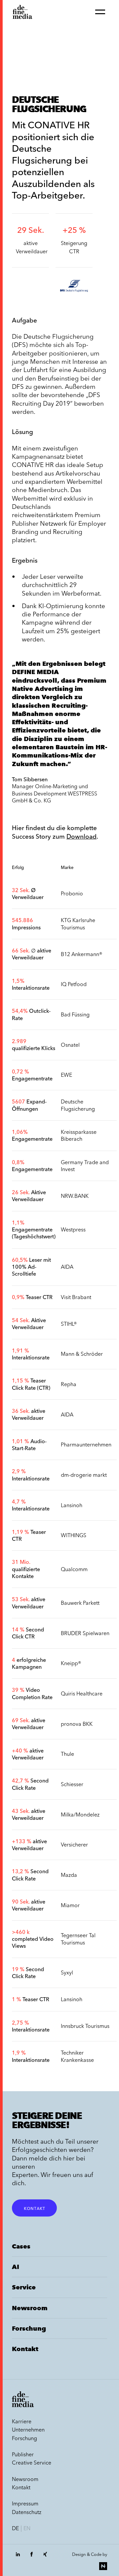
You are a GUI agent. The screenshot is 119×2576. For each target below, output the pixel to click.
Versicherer (74, 1845)
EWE (66, 1075)
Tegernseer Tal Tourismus (78, 1939)
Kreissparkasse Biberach (79, 1135)
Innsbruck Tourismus (85, 2026)
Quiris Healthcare (82, 1693)
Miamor (70, 1905)
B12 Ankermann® (82, 954)
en (27, 2528)
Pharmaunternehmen (86, 1444)
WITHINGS (74, 1535)
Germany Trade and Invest (85, 1166)
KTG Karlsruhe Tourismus (78, 924)
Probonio (72, 893)
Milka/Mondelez (80, 1815)
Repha (69, 1384)
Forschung (29, 2328)
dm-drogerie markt (84, 1475)
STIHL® (69, 1324)
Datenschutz (27, 2512)
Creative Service (32, 2463)
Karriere (22, 2421)
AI (16, 2267)
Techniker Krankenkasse (77, 2056)
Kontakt (34, 2208)
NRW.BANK (75, 1196)
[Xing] (45, 2558)
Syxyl (67, 1972)
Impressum (25, 2503)
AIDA (67, 1267)
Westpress (73, 1229)
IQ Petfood (74, 984)
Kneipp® (71, 1663)
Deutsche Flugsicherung (78, 1105)
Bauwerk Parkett (80, 1603)
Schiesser (72, 1784)
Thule (67, 1754)
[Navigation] (100, 12)
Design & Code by (90, 2554)
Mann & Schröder (82, 1354)
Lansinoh (72, 1505)
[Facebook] (31, 2558)
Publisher (23, 2454)
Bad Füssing (75, 1014)
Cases (21, 2246)
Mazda (69, 1875)
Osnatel (70, 1045)
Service (24, 2287)
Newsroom (30, 2308)
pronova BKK (77, 1724)
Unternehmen (28, 2430)
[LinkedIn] (18, 2558)
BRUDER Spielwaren (85, 1633)
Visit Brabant (76, 1297)
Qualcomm (74, 1569)
